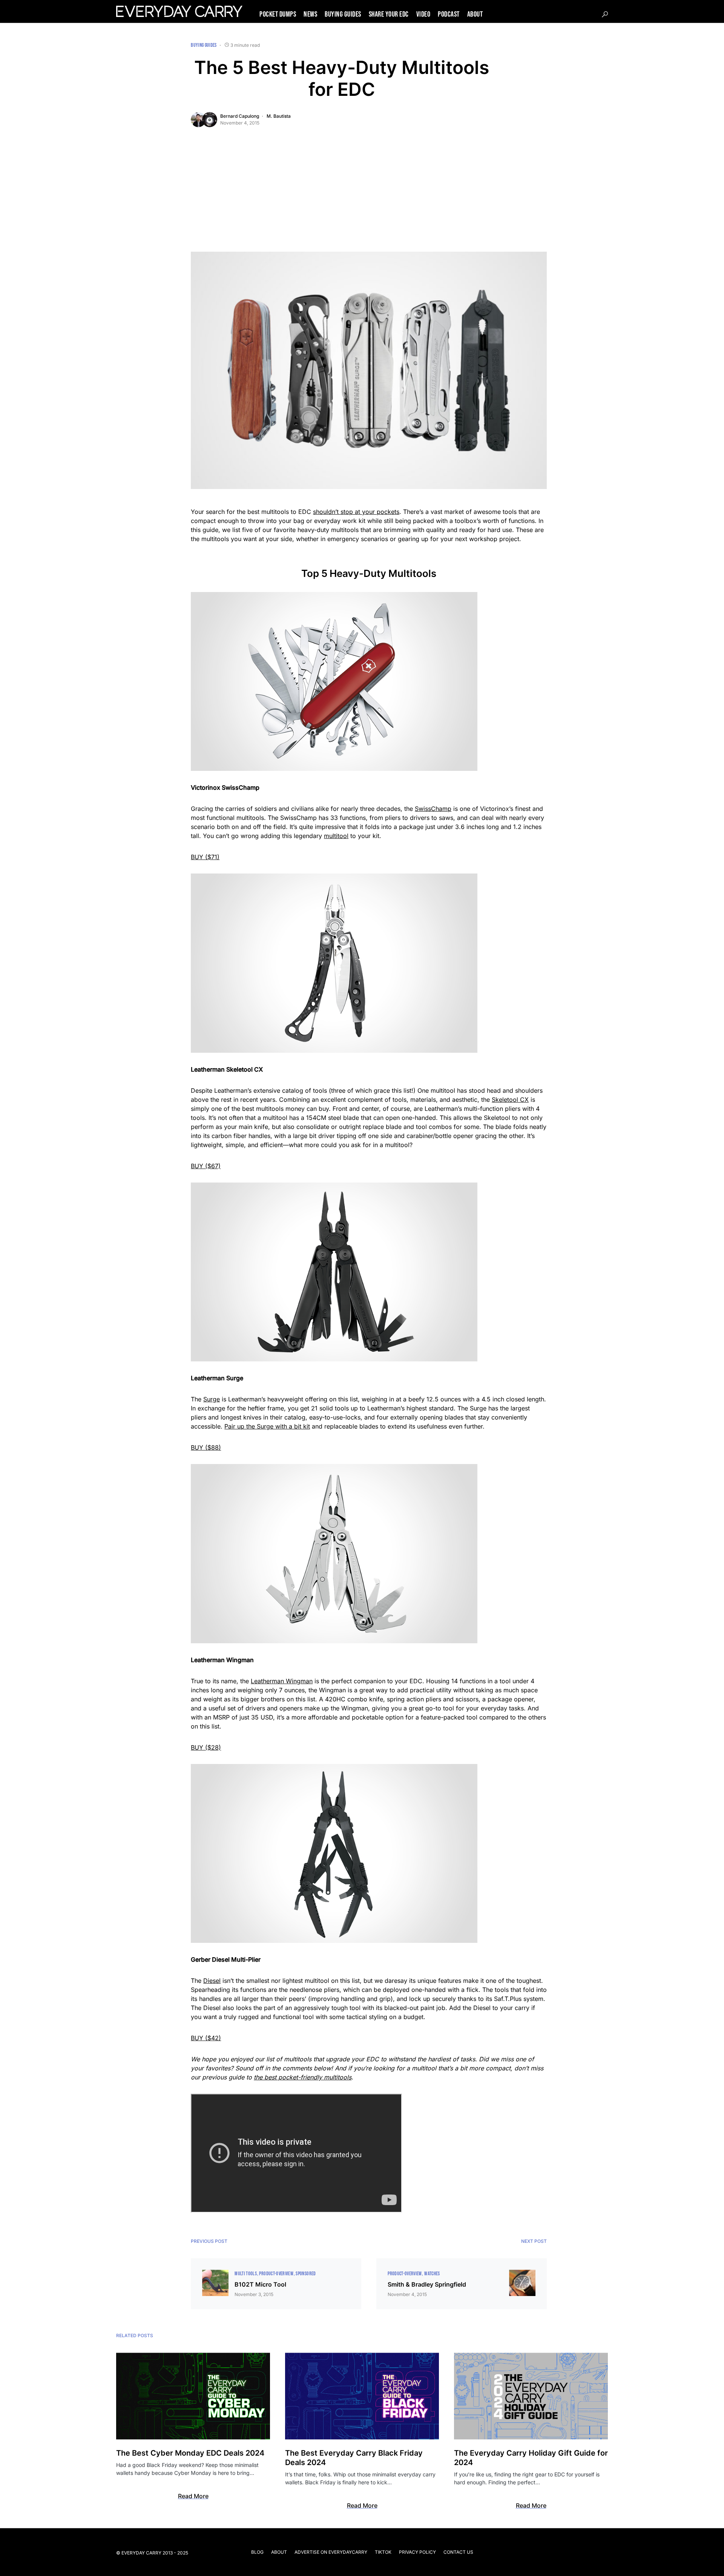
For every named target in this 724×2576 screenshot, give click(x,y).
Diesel (212, 1981)
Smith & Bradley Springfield (427, 2284)
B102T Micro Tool (260, 2284)
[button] (605, 14)
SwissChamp (433, 809)
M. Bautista (279, 116)
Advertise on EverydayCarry (331, 2552)
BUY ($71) (205, 857)
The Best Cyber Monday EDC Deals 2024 (190, 2453)
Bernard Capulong (240, 116)
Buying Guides (204, 45)
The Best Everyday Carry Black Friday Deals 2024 (354, 2458)
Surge (212, 1399)
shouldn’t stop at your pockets (356, 512)
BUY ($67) (206, 1166)
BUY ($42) (206, 2038)
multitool (336, 836)
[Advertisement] (369, 195)
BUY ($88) (206, 1447)
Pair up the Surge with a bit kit (267, 1426)
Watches (432, 2274)
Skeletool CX (510, 1100)
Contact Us (458, 2552)
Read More (193, 2496)
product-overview (276, 2274)
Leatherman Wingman (282, 1681)
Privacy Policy (417, 2552)
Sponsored (306, 2274)
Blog (257, 2552)
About (279, 2552)
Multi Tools (246, 2274)
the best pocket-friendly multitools (303, 2077)
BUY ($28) (206, 1747)
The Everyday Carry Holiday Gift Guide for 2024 (531, 2458)
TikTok (383, 2552)
